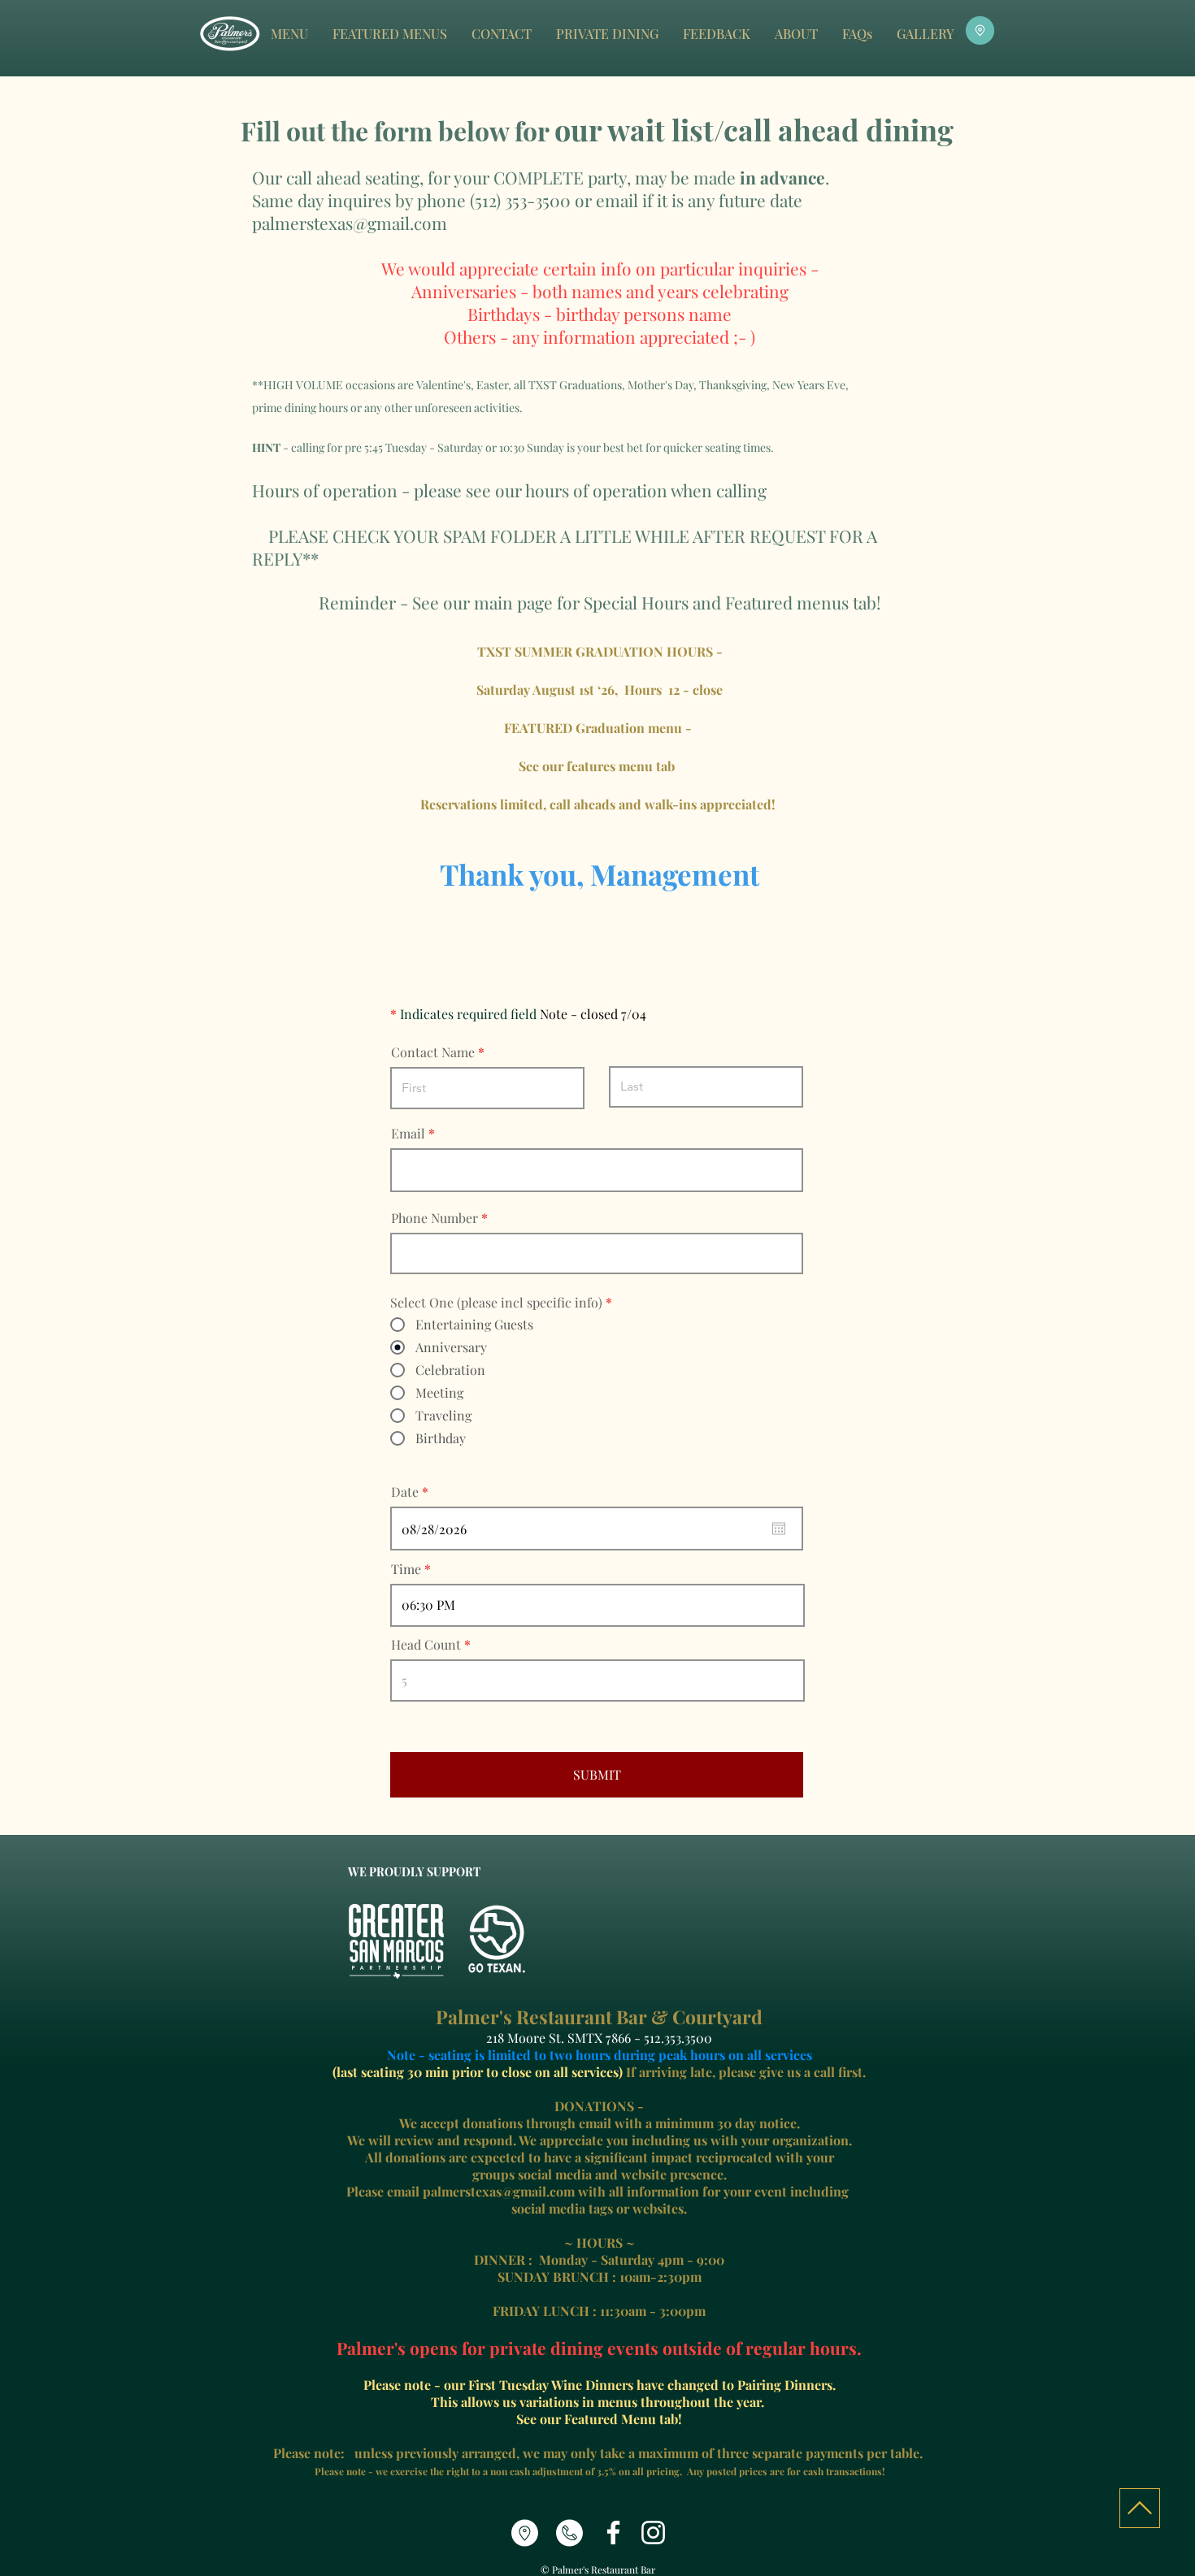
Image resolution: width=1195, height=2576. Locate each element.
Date (413, 1492)
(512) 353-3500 (520, 200)
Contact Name (433, 1052)
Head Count (426, 1645)
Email (408, 1134)
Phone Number (435, 1218)
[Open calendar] (779, 1529)
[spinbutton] (597, 1605)
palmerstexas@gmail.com (350, 223)
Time (406, 1569)
